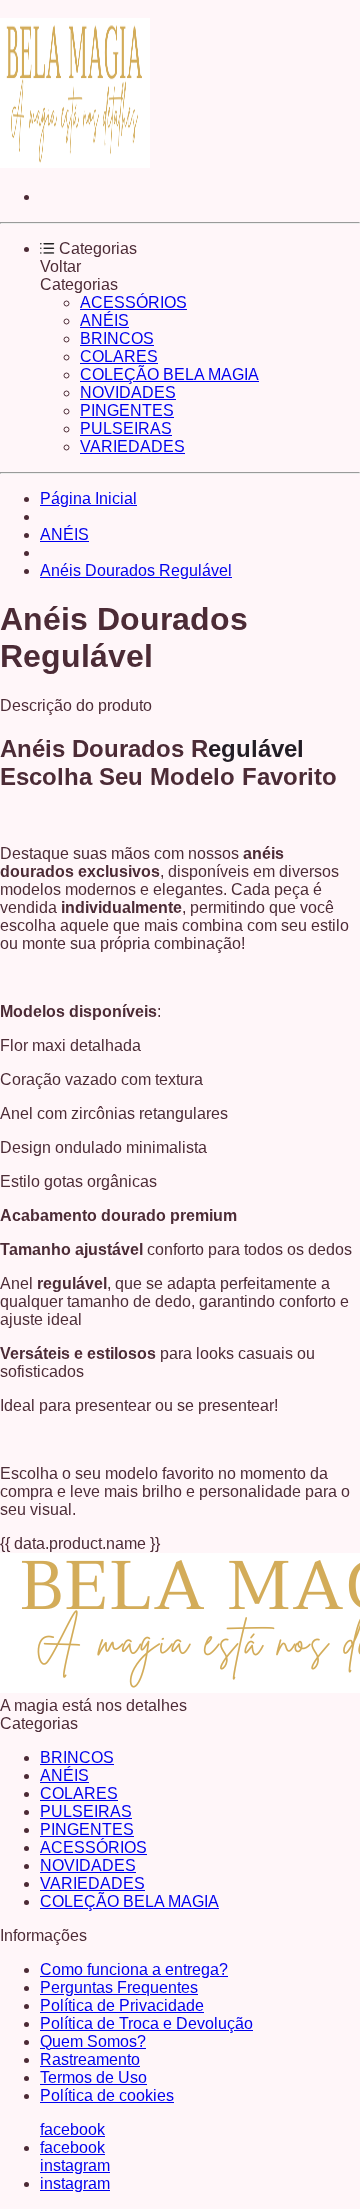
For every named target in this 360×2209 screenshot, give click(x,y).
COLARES (119, 356)
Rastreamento (90, 2059)
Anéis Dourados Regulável (136, 570)
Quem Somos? (93, 2041)
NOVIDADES (128, 392)
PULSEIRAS (126, 428)
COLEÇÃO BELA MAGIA (169, 374)
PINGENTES (127, 410)
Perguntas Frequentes (119, 1987)
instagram (75, 2165)
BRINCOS (117, 338)
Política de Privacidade (122, 2005)
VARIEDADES (132, 446)
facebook (72, 2129)
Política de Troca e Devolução (146, 2023)
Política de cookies (107, 2095)
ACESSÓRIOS (133, 302)
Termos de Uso (93, 2077)
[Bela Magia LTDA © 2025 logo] (75, 162)
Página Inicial (88, 498)
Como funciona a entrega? (134, 1969)
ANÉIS (104, 320)
